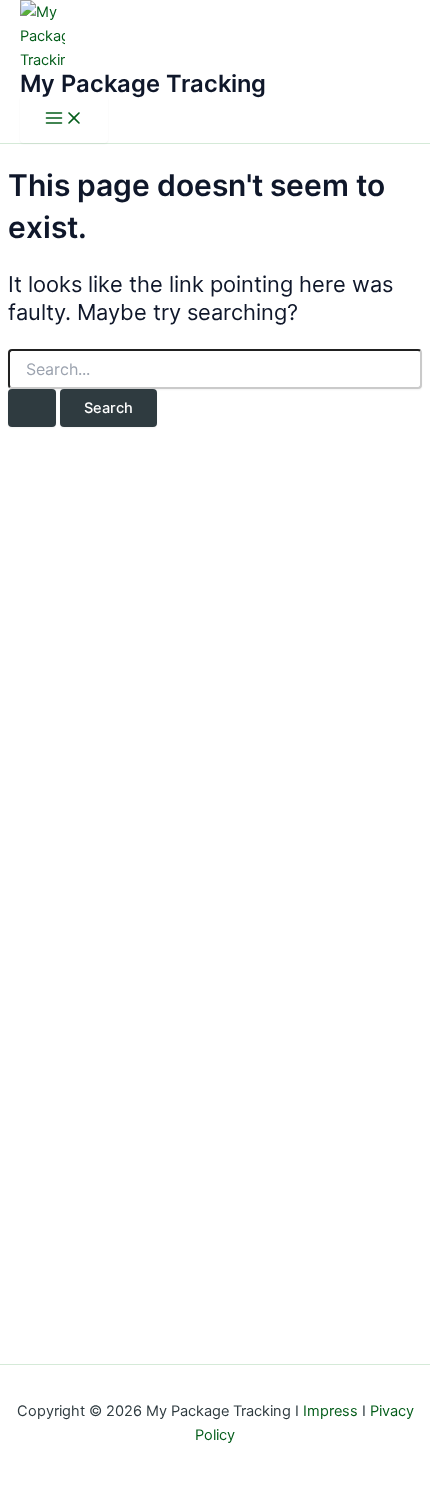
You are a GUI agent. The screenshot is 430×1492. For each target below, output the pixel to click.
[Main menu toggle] (64, 119)
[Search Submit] (32, 408)
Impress (330, 1411)
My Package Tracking (143, 83)
